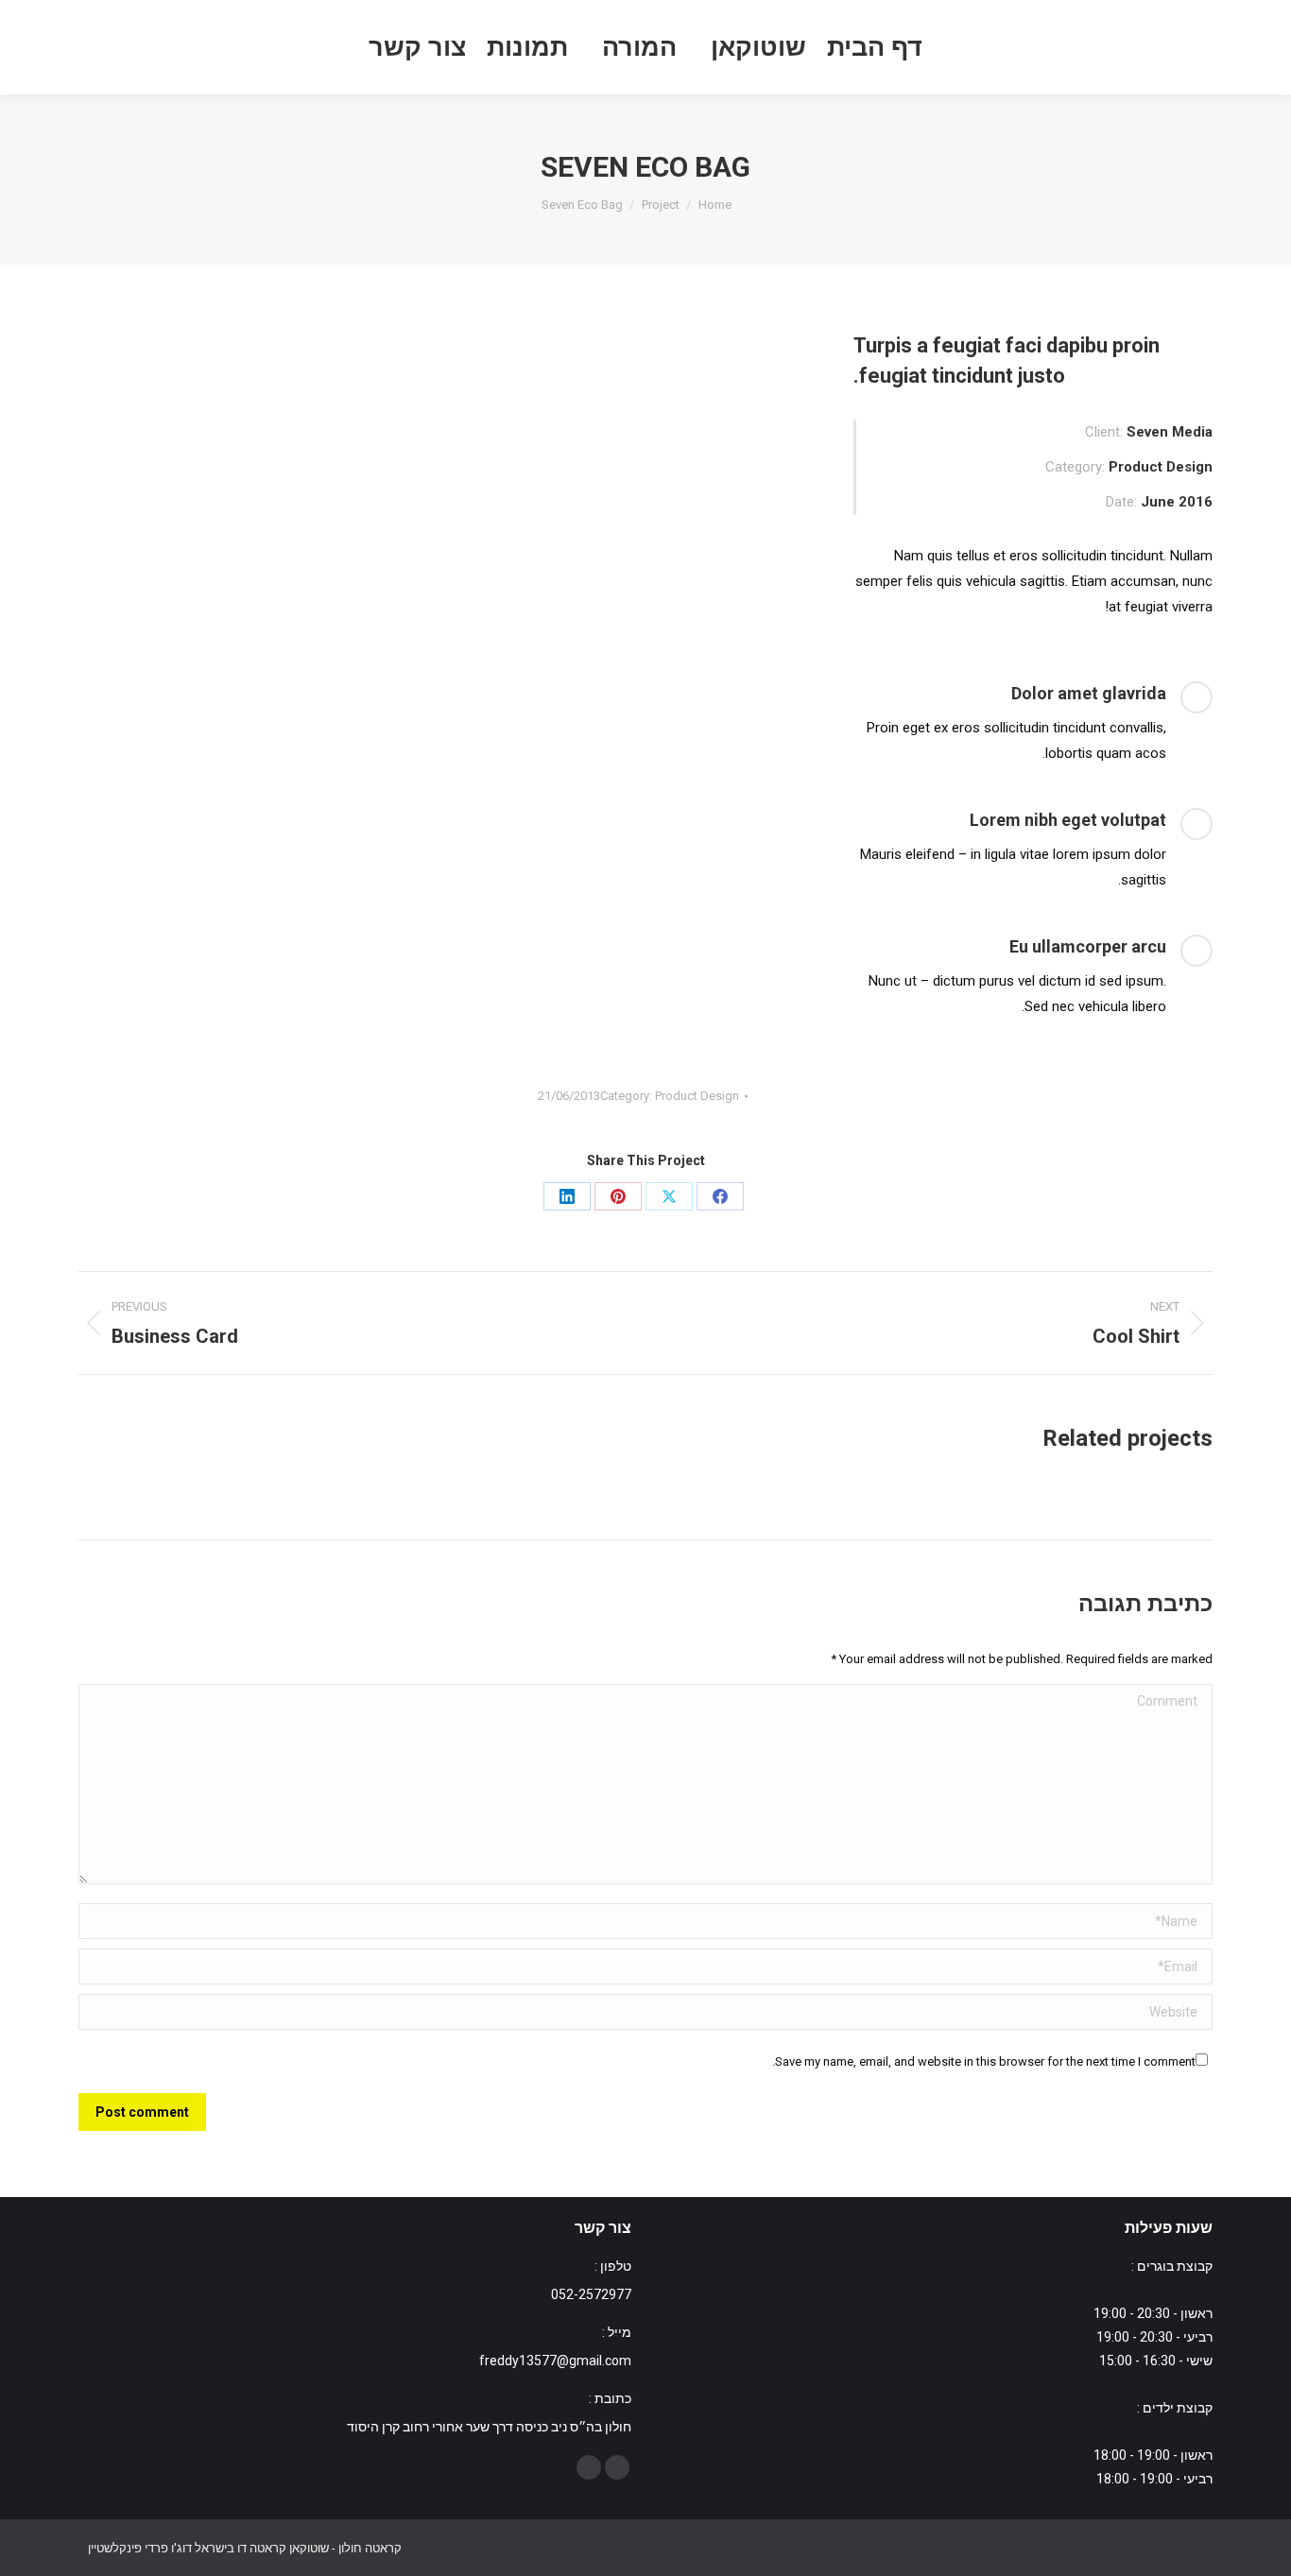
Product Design (697, 1096)
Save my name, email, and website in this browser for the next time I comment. (984, 2061)
